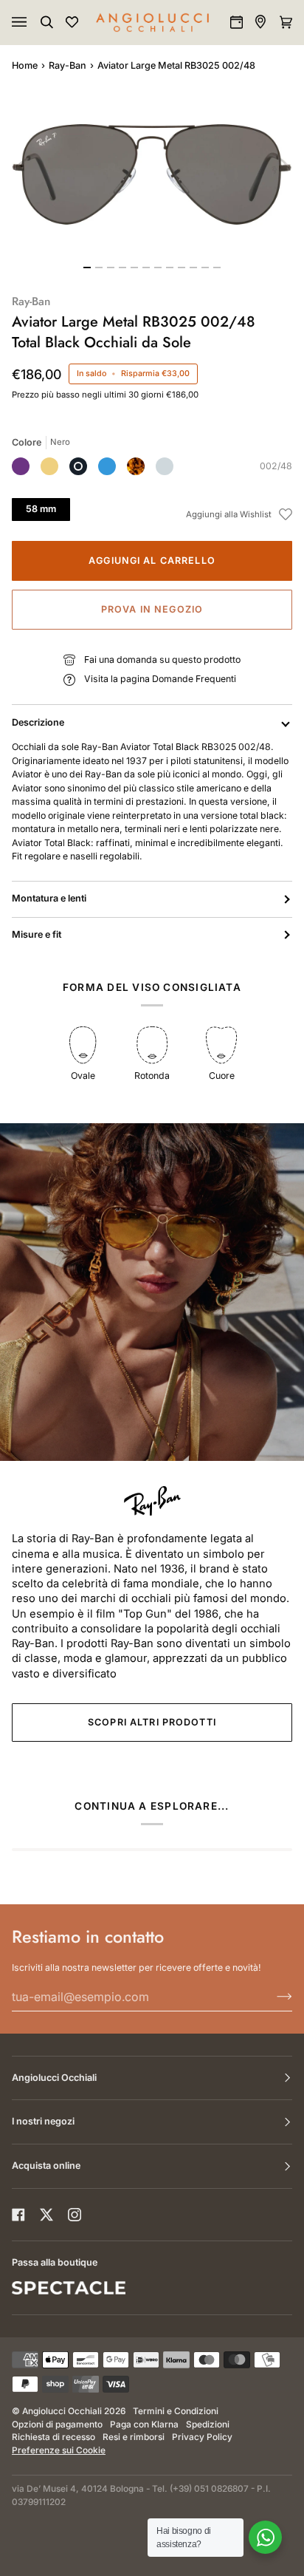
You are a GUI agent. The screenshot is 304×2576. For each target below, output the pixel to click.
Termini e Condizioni (176, 2411)
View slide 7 (158, 268)
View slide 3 (111, 268)
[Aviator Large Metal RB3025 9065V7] (165, 466)
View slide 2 (99, 268)
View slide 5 (134, 268)
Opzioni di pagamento (57, 2425)
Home (25, 65)
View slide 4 (122, 268)
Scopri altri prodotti (152, 1722)
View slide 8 (170, 268)
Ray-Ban (68, 65)
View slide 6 (146, 268)
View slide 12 (217, 268)
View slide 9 (182, 268)
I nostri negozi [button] (43, 2121)
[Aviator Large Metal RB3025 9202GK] (49, 466)
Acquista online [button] (46, 2166)
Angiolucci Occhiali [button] (54, 2078)
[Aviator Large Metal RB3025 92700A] (136, 466)
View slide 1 (87, 268)
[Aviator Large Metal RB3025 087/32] (21, 466)
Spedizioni (208, 2425)
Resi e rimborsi (134, 2437)
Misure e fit (37, 934)
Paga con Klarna (144, 2425)
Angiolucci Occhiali (62, 2411)
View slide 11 (205, 268)
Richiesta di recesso (53, 2437)
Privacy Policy (202, 2437)
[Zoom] (152, 174)
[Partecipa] (273, 1997)
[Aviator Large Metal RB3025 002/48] (78, 466)
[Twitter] (46, 2215)
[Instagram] (75, 2215)
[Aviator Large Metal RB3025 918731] (107, 466)
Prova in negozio (152, 609)
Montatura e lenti (49, 898)
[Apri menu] (34, 22)
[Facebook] (18, 2215)
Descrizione (38, 722)
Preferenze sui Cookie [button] (59, 2450)
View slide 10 (193, 268)
